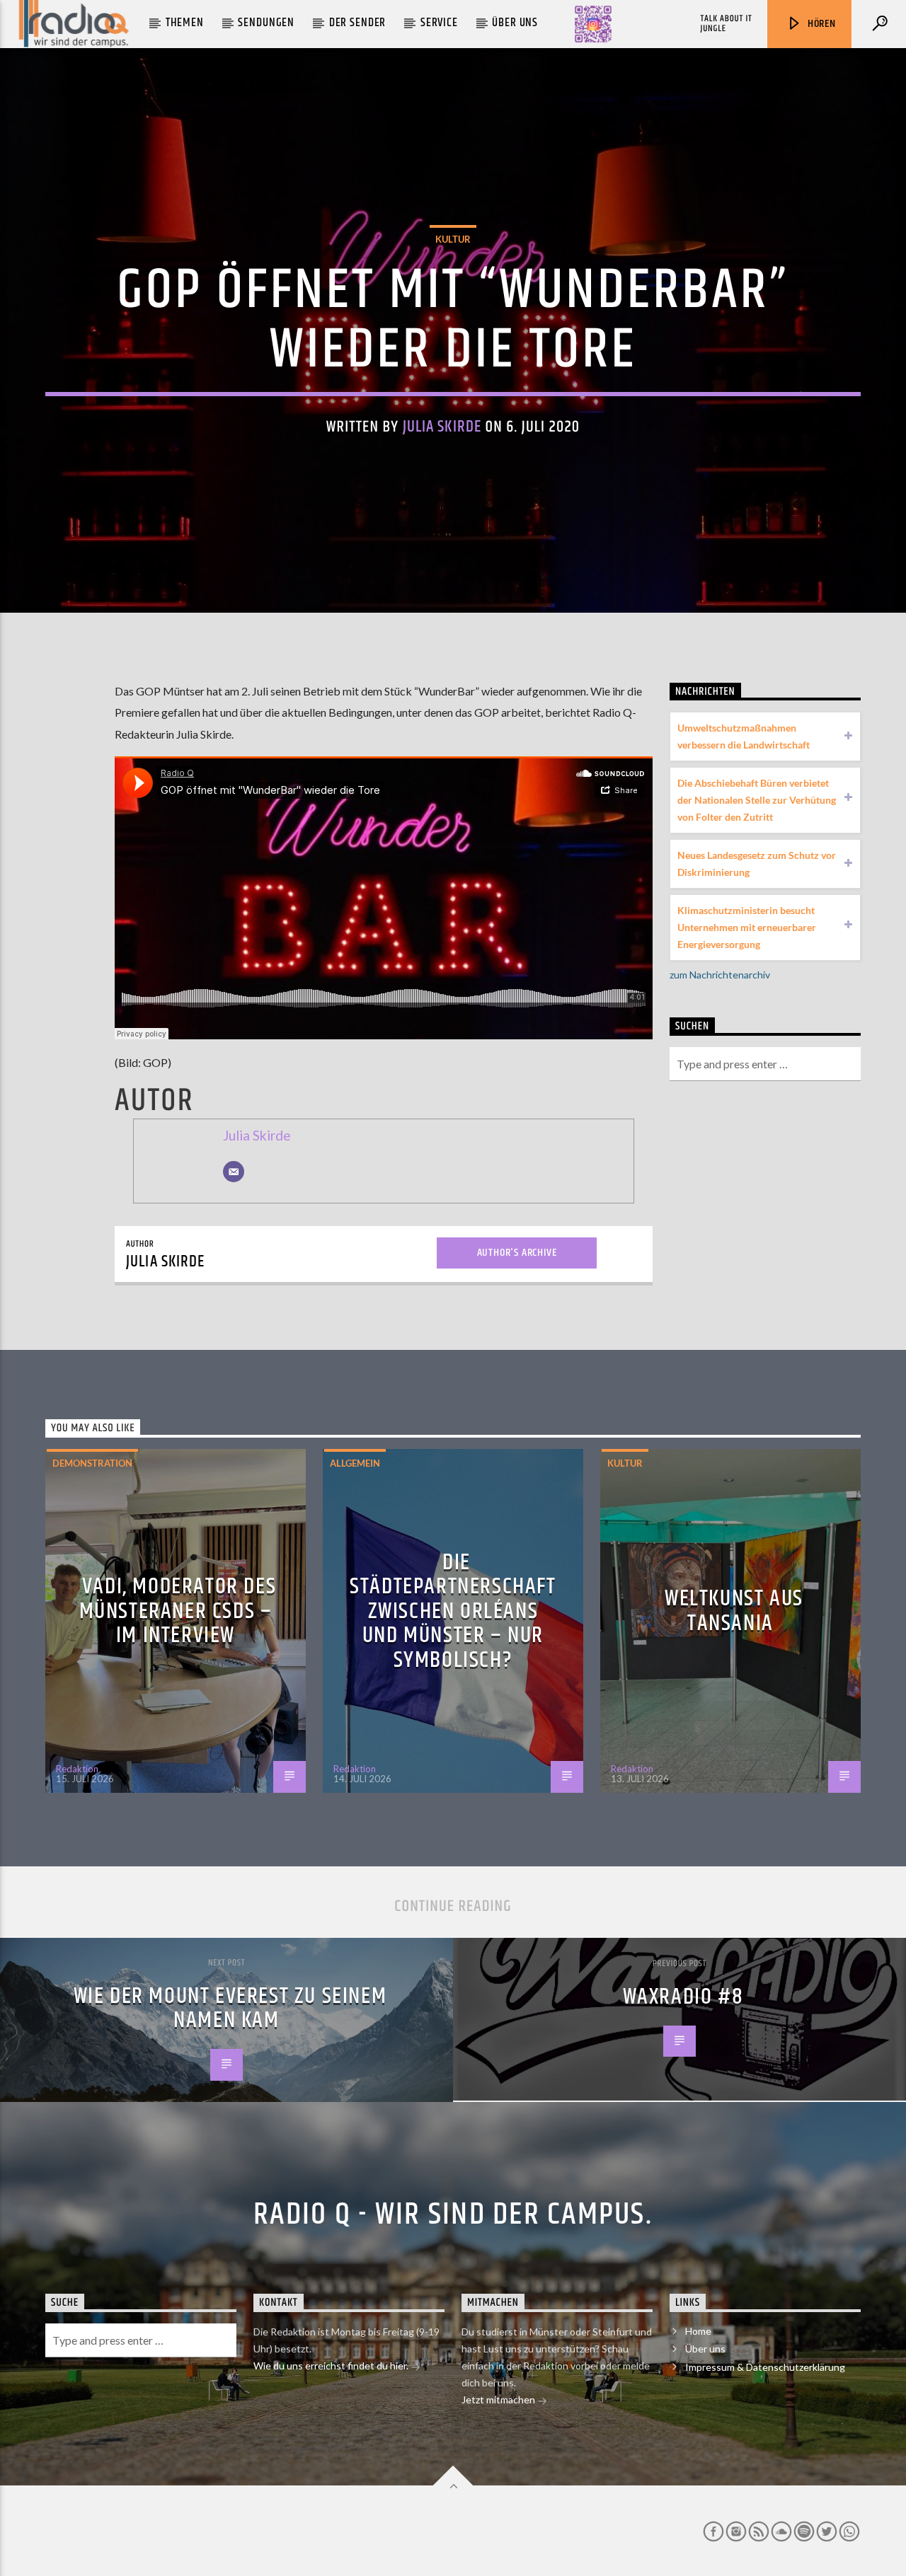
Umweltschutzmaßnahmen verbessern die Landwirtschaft (744, 736)
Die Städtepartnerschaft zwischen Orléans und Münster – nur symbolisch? (453, 1611)
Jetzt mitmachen (499, 2399)
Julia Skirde (442, 427)
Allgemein (355, 1463)
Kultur (453, 239)
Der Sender (358, 23)
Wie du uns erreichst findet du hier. (332, 2366)
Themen (185, 23)
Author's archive (517, 1253)
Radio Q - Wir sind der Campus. (453, 2214)
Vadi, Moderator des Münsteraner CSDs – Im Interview (178, 1611)
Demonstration (92, 1463)
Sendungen (266, 23)
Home (698, 2331)
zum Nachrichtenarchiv (720, 975)
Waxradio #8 (683, 1997)
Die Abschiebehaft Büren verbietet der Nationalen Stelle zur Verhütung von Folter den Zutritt (757, 800)
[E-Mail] (234, 1172)
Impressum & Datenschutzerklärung (765, 2367)
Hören (820, 24)
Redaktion (77, 1769)
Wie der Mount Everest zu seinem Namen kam (230, 2009)
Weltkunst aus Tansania (734, 1611)
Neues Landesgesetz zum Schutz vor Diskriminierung (757, 864)
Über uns (515, 23)
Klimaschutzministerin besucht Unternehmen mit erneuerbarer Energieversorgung (747, 927)
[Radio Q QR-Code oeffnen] (593, 24)
